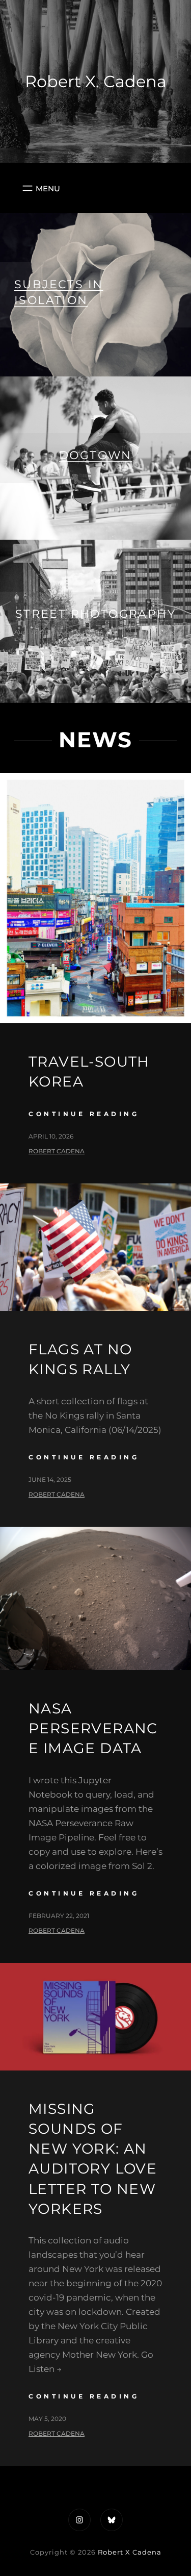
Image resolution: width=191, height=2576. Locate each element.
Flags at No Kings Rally (80, 1359)
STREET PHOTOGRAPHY (95, 614)
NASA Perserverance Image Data (93, 1728)
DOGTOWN (95, 455)
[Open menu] (40, 188)
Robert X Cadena (130, 2552)
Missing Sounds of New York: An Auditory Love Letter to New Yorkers (93, 2159)
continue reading (84, 1114)
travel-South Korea (89, 1071)
